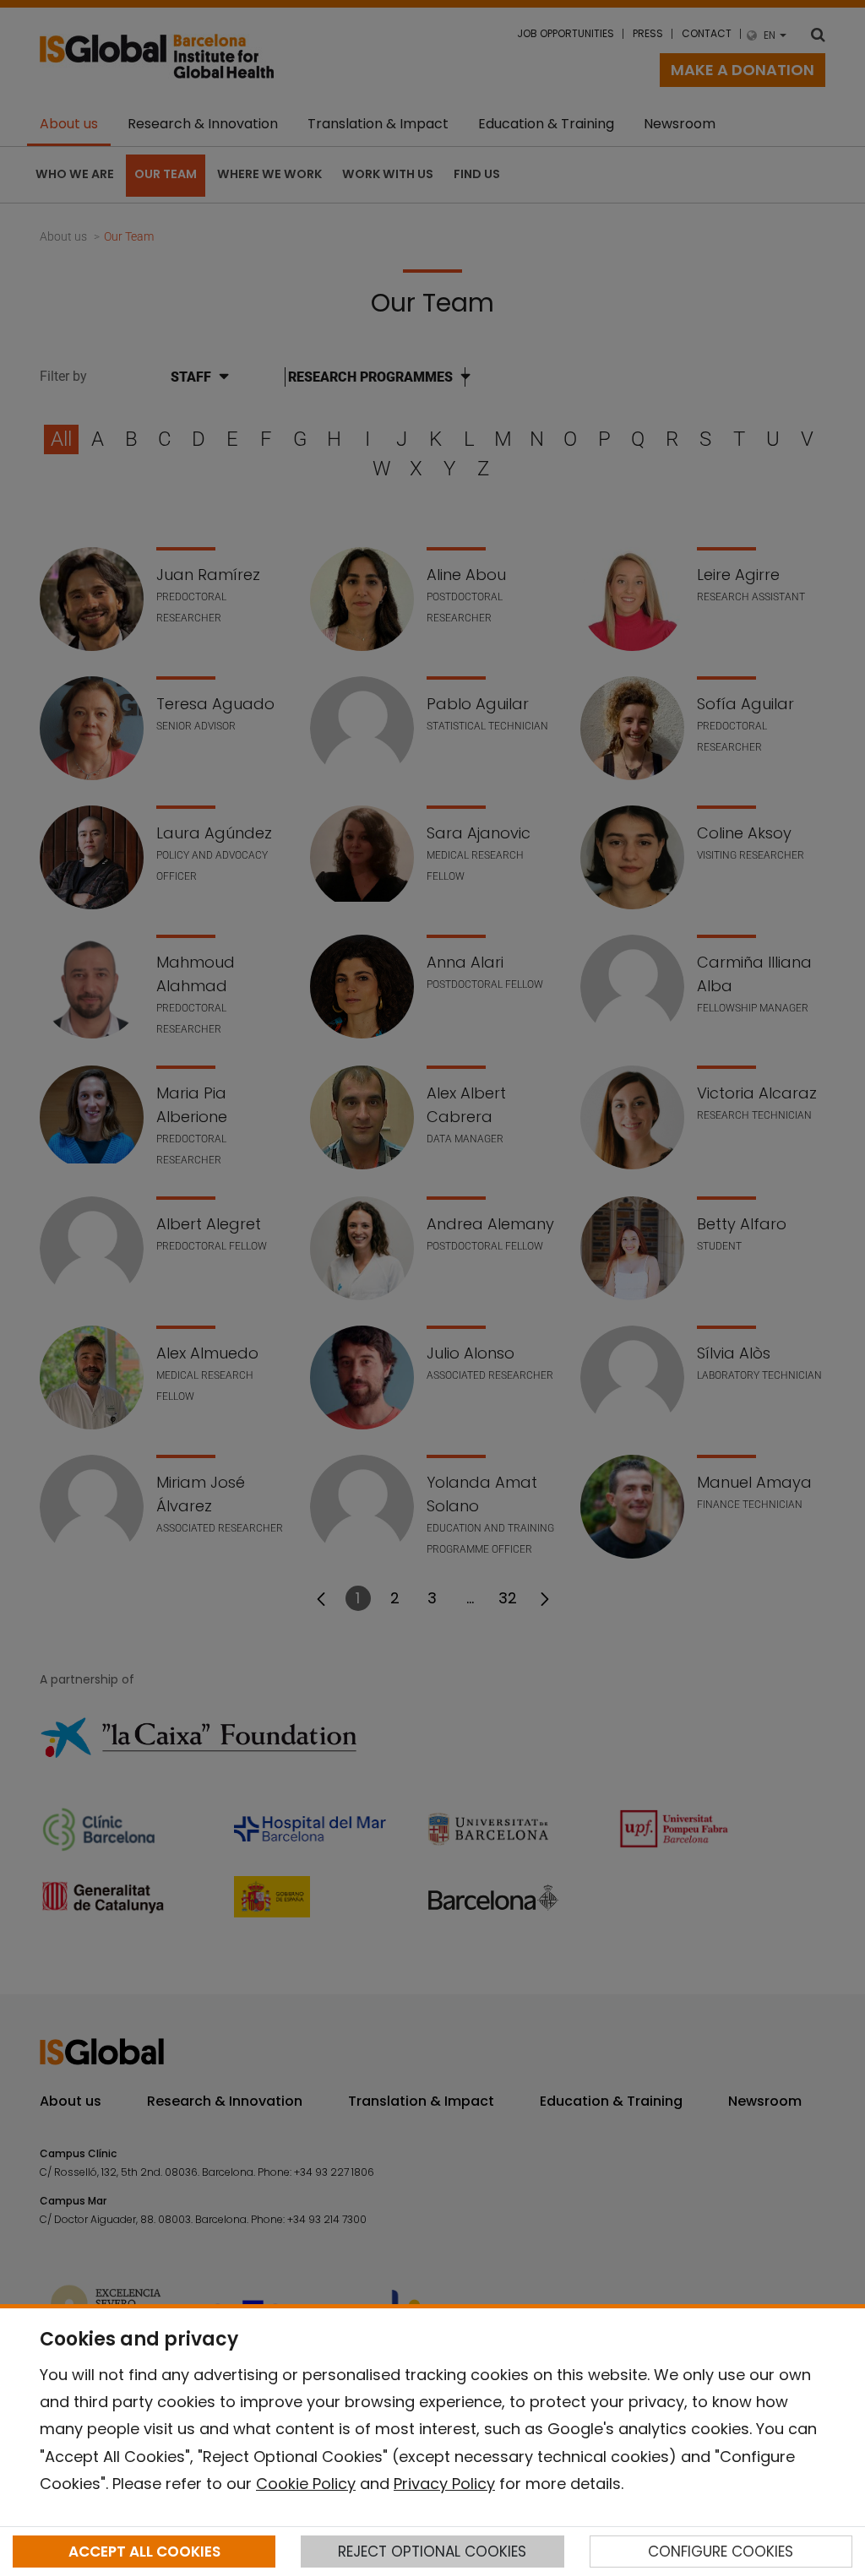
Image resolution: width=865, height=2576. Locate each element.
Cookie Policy (306, 2484)
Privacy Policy (444, 2484)
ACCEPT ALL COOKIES (144, 2552)
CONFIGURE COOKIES (721, 2552)
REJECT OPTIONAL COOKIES (432, 2552)
